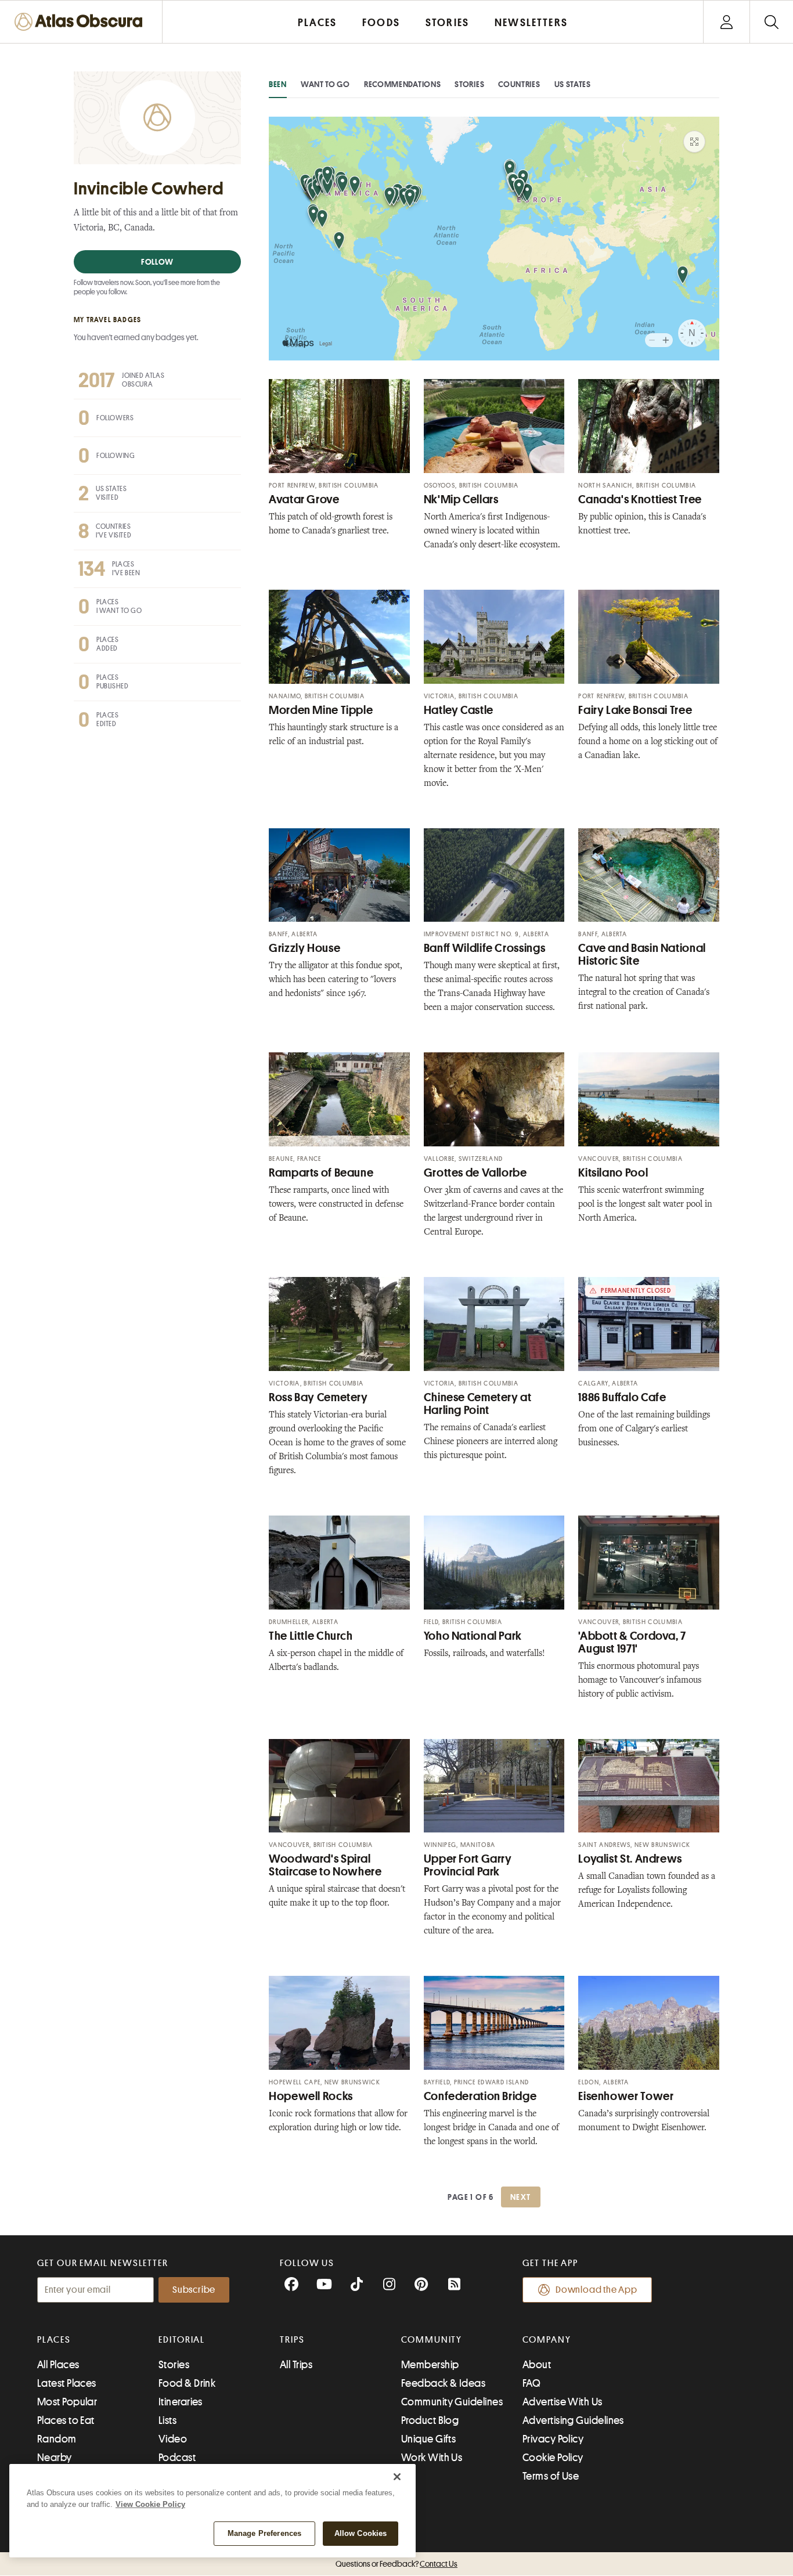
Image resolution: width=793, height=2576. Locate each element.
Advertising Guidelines (573, 2420)
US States (573, 84)
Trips (292, 2340)
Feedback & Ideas (443, 2383)
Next (521, 2197)
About (537, 2365)
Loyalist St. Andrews (630, 1859)
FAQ (531, 2383)
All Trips (296, 2365)
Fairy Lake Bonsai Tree (635, 710)
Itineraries (181, 2402)
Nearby (55, 2458)
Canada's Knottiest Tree (640, 499)
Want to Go (325, 84)
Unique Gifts (428, 2439)
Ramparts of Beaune (321, 1173)
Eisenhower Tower (626, 2096)
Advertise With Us (563, 2402)
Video (173, 2439)
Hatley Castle (459, 710)
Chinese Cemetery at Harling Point (478, 1404)
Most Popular (67, 2402)
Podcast (177, 2458)
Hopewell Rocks (311, 2096)
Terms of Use (551, 2476)
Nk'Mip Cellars (461, 499)
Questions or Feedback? (396, 2564)
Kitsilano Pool (613, 1173)
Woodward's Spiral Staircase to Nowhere (325, 1865)
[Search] (771, 22)
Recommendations (403, 84)
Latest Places (67, 2383)
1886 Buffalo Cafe (622, 1397)
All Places (58, 2365)
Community (432, 2340)
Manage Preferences (264, 2533)
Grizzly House (304, 948)
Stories (469, 84)
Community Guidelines (452, 2402)
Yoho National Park (473, 1636)
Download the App (596, 2290)
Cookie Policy (553, 2458)
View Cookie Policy (150, 2504)
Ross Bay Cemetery (318, 1397)
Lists (167, 2420)
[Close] (397, 2477)
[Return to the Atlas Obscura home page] (81, 22)
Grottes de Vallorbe (475, 1173)
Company (547, 2340)
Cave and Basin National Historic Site (642, 955)
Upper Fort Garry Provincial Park (468, 1865)
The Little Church (311, 1636)
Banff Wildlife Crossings (485, 948)
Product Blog (430, 2420)
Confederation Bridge (480, 2096)
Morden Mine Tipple (321, 710)
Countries (519, 84)
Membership (430, 2365)
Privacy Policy (553, 2439)
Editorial (182, 2340)
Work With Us (432, 2458)
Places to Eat (66, 2420)
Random (57, 2439)
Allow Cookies (361, 2533)
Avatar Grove (304, 499)
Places (54, 2340)
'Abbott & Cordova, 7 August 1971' (632, 1642)
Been (278, 84)
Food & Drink (187, 2383)
